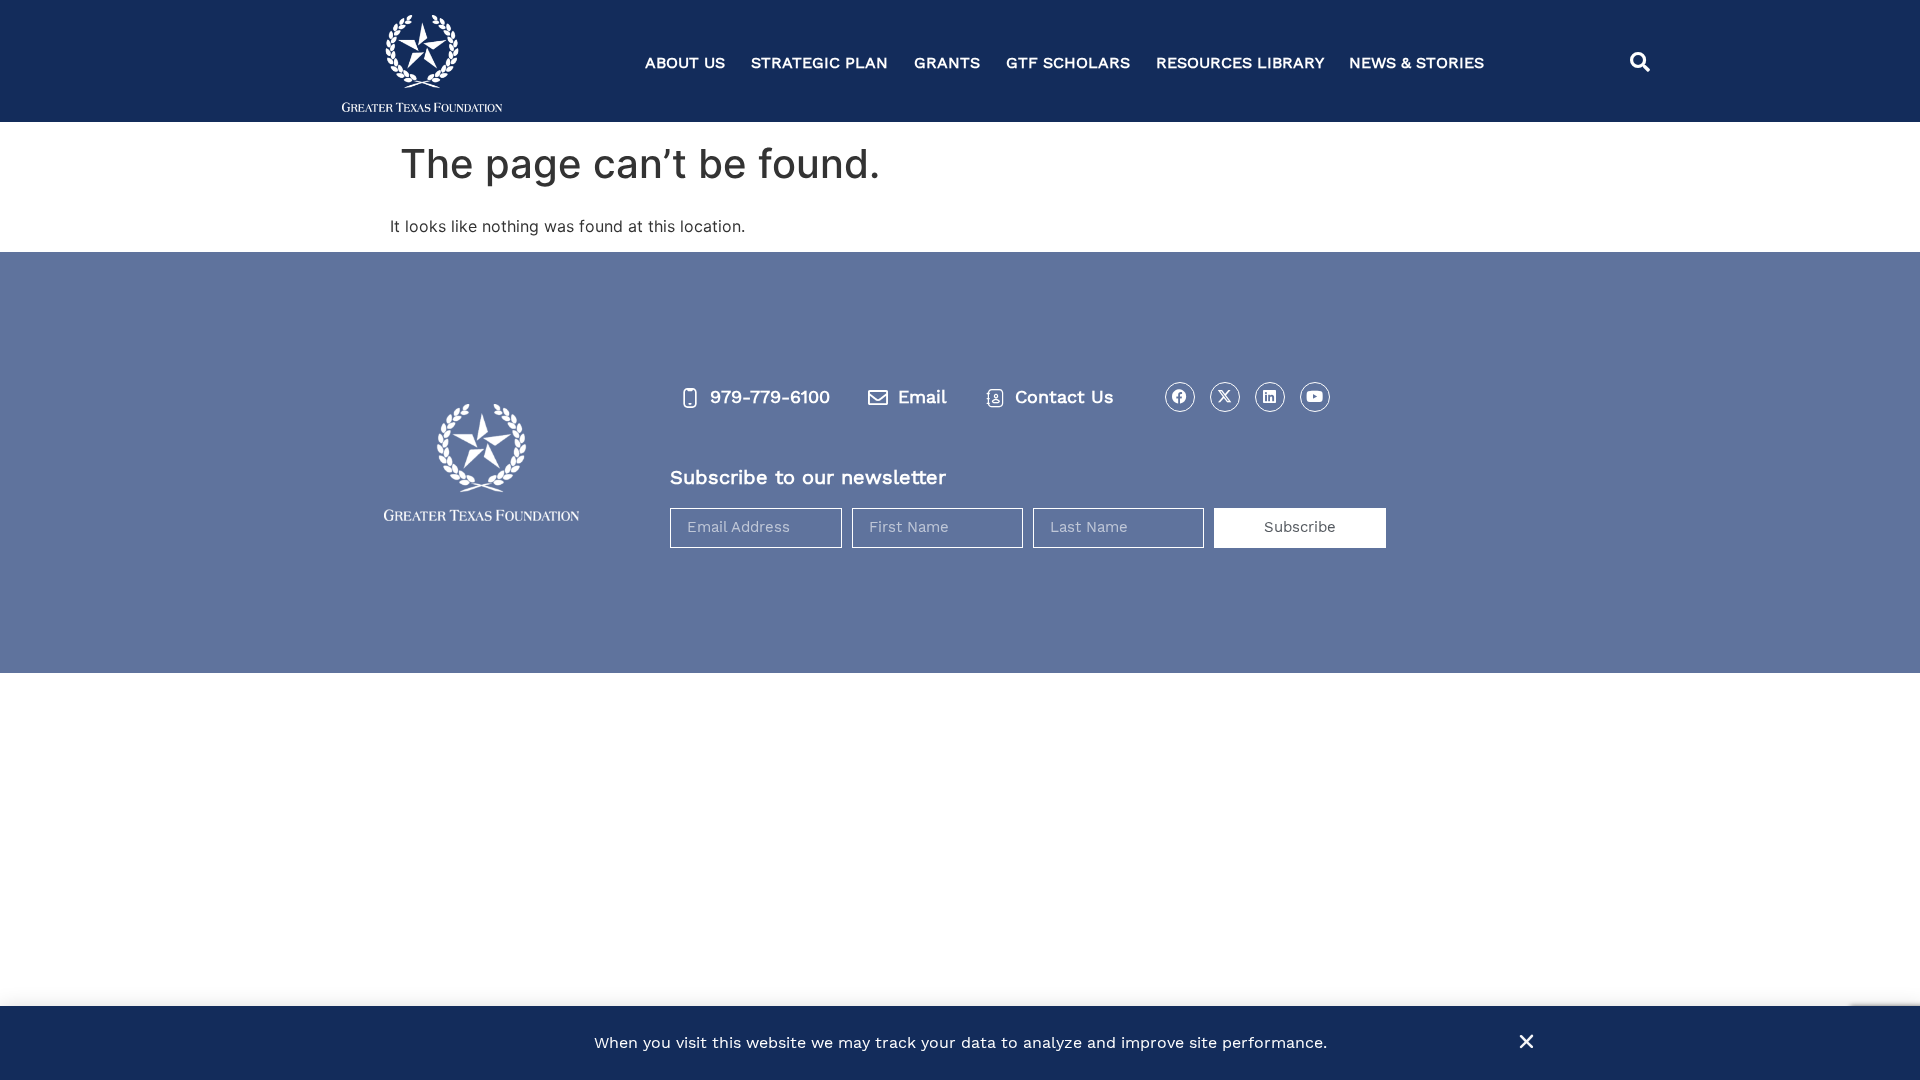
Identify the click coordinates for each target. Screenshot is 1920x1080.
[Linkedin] (1270, 397)
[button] (1640, 63)
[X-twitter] (1225, 397)
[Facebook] (1180, 397)
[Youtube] (1315, 397)
